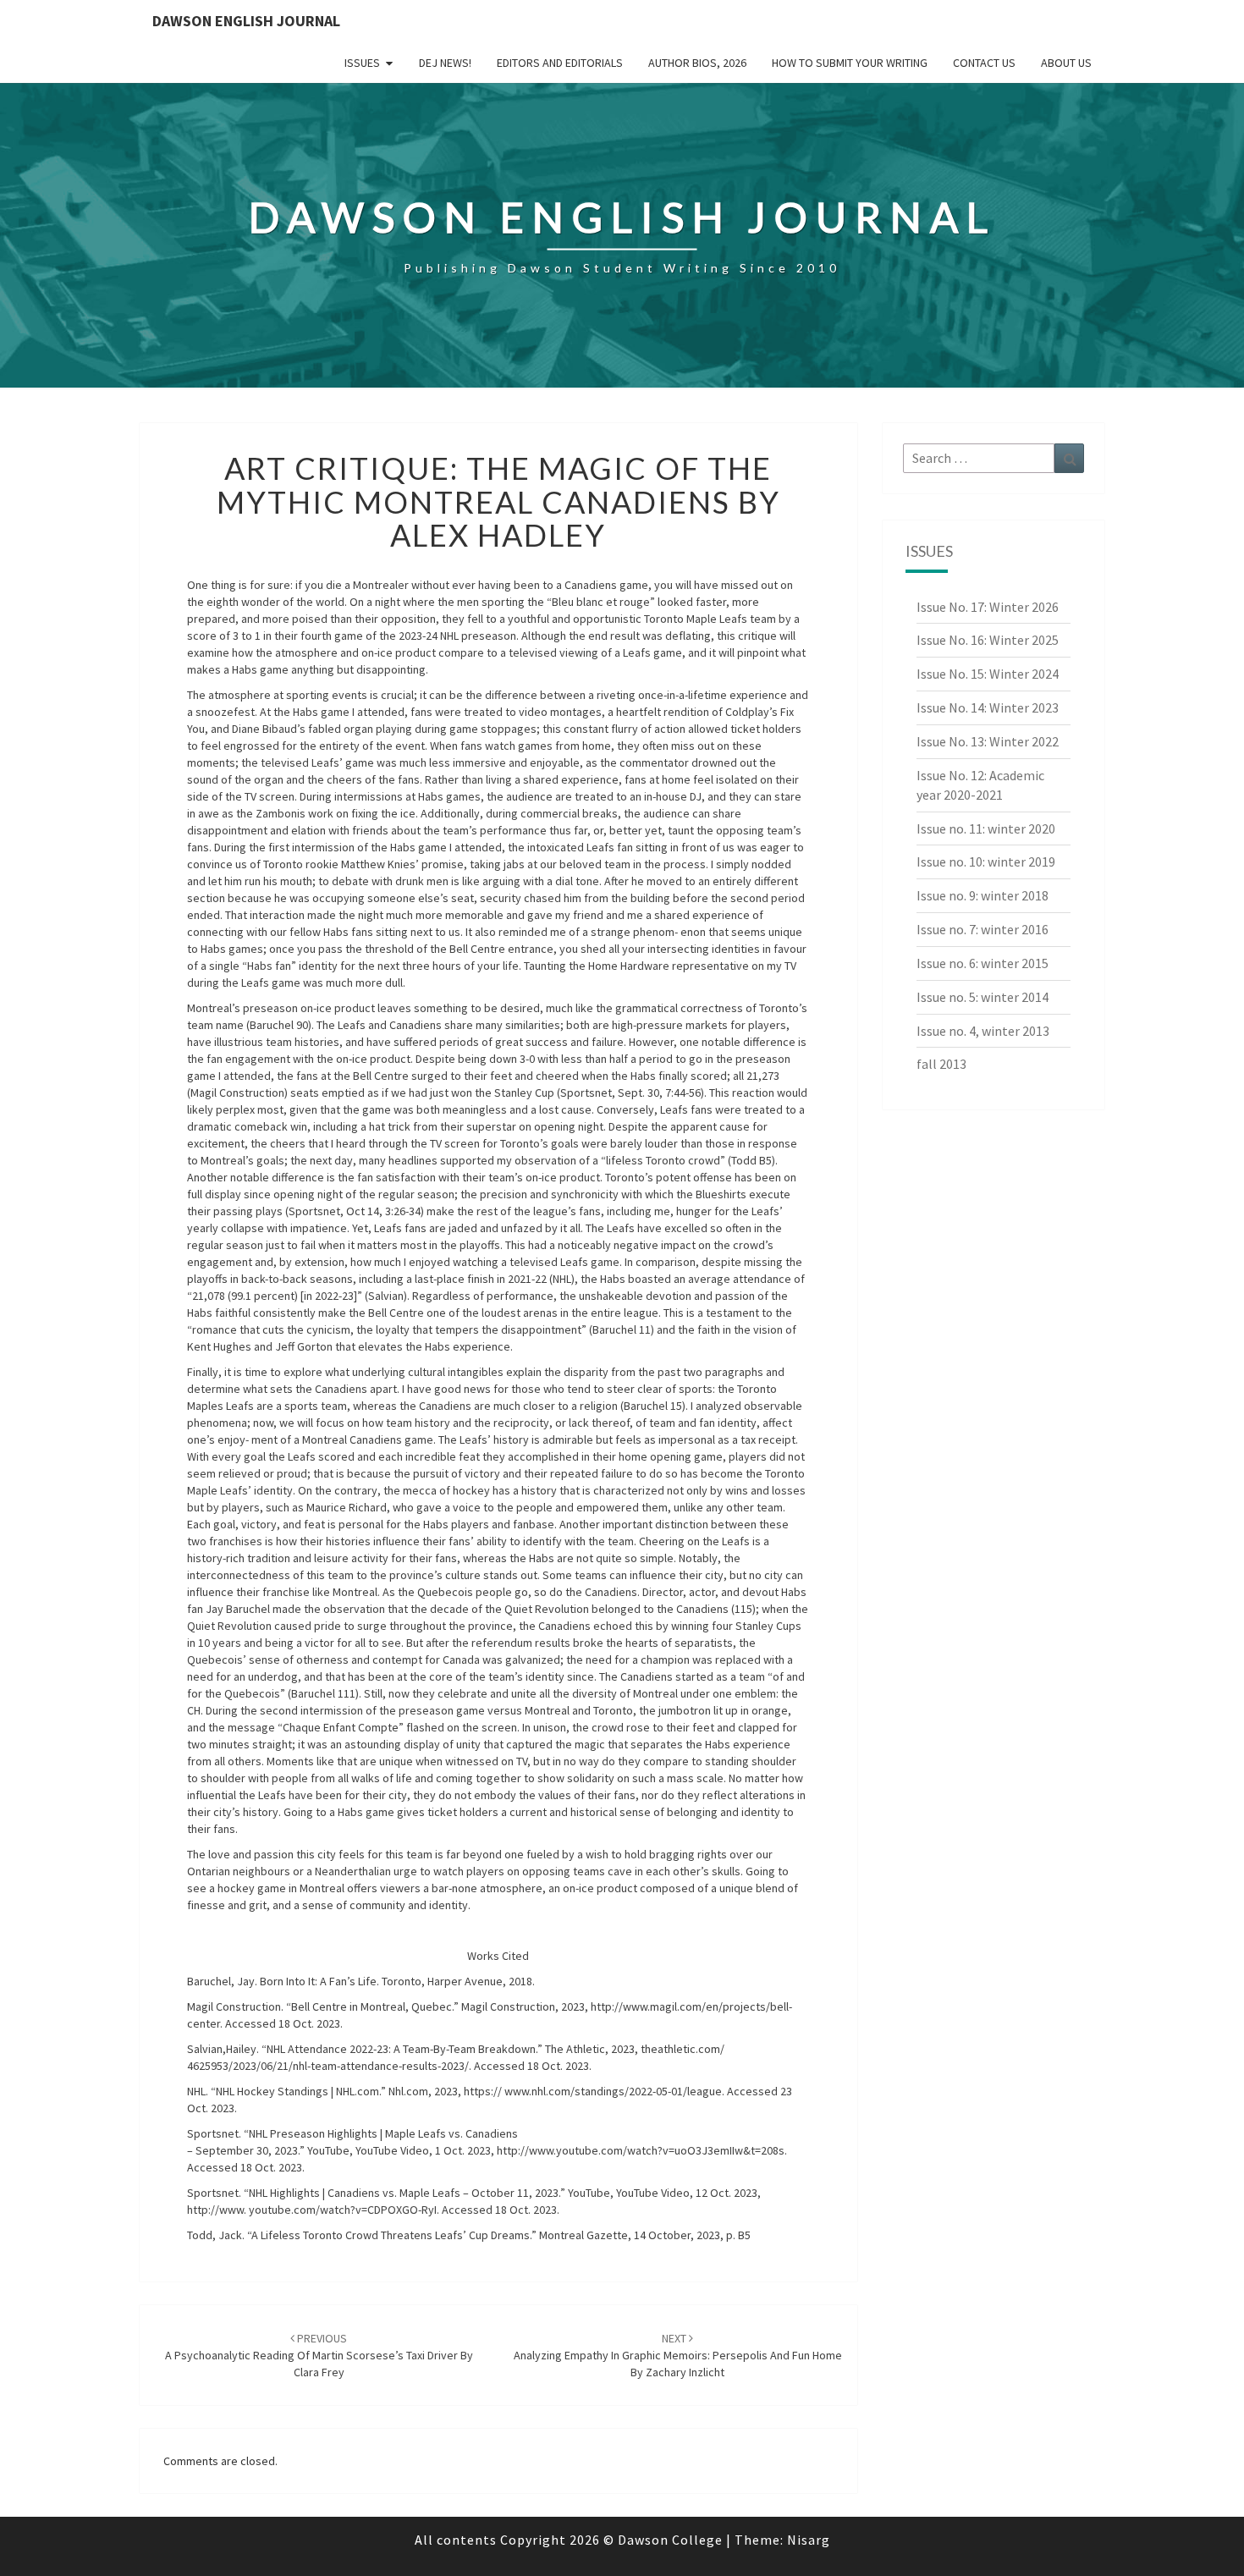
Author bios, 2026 (697, 63)
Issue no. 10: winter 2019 (986, 861)
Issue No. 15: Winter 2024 (988, 674)
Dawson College (670, 2540)
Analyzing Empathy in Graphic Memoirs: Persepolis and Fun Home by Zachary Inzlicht (678, 2355)
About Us (1066, 63)
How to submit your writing (850, 63)
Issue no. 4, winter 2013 (983, 1031)
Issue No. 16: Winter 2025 (988, 640)
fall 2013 (941, 1064)
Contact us (984, 63)
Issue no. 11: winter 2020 (986, 828)
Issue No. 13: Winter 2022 (988, 741)
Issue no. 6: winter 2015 (983, 963)
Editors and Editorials (560, 63)
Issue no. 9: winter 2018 (983, 895)
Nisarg (809, 2540)
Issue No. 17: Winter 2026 (988, 607)
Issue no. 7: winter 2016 (983, 929)
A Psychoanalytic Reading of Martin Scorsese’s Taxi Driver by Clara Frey (319, 2355)
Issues (362, 63)
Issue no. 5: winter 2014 (983, 997)
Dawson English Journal (246, 21)
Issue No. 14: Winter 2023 (988, 707)
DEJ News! (445, 63)
